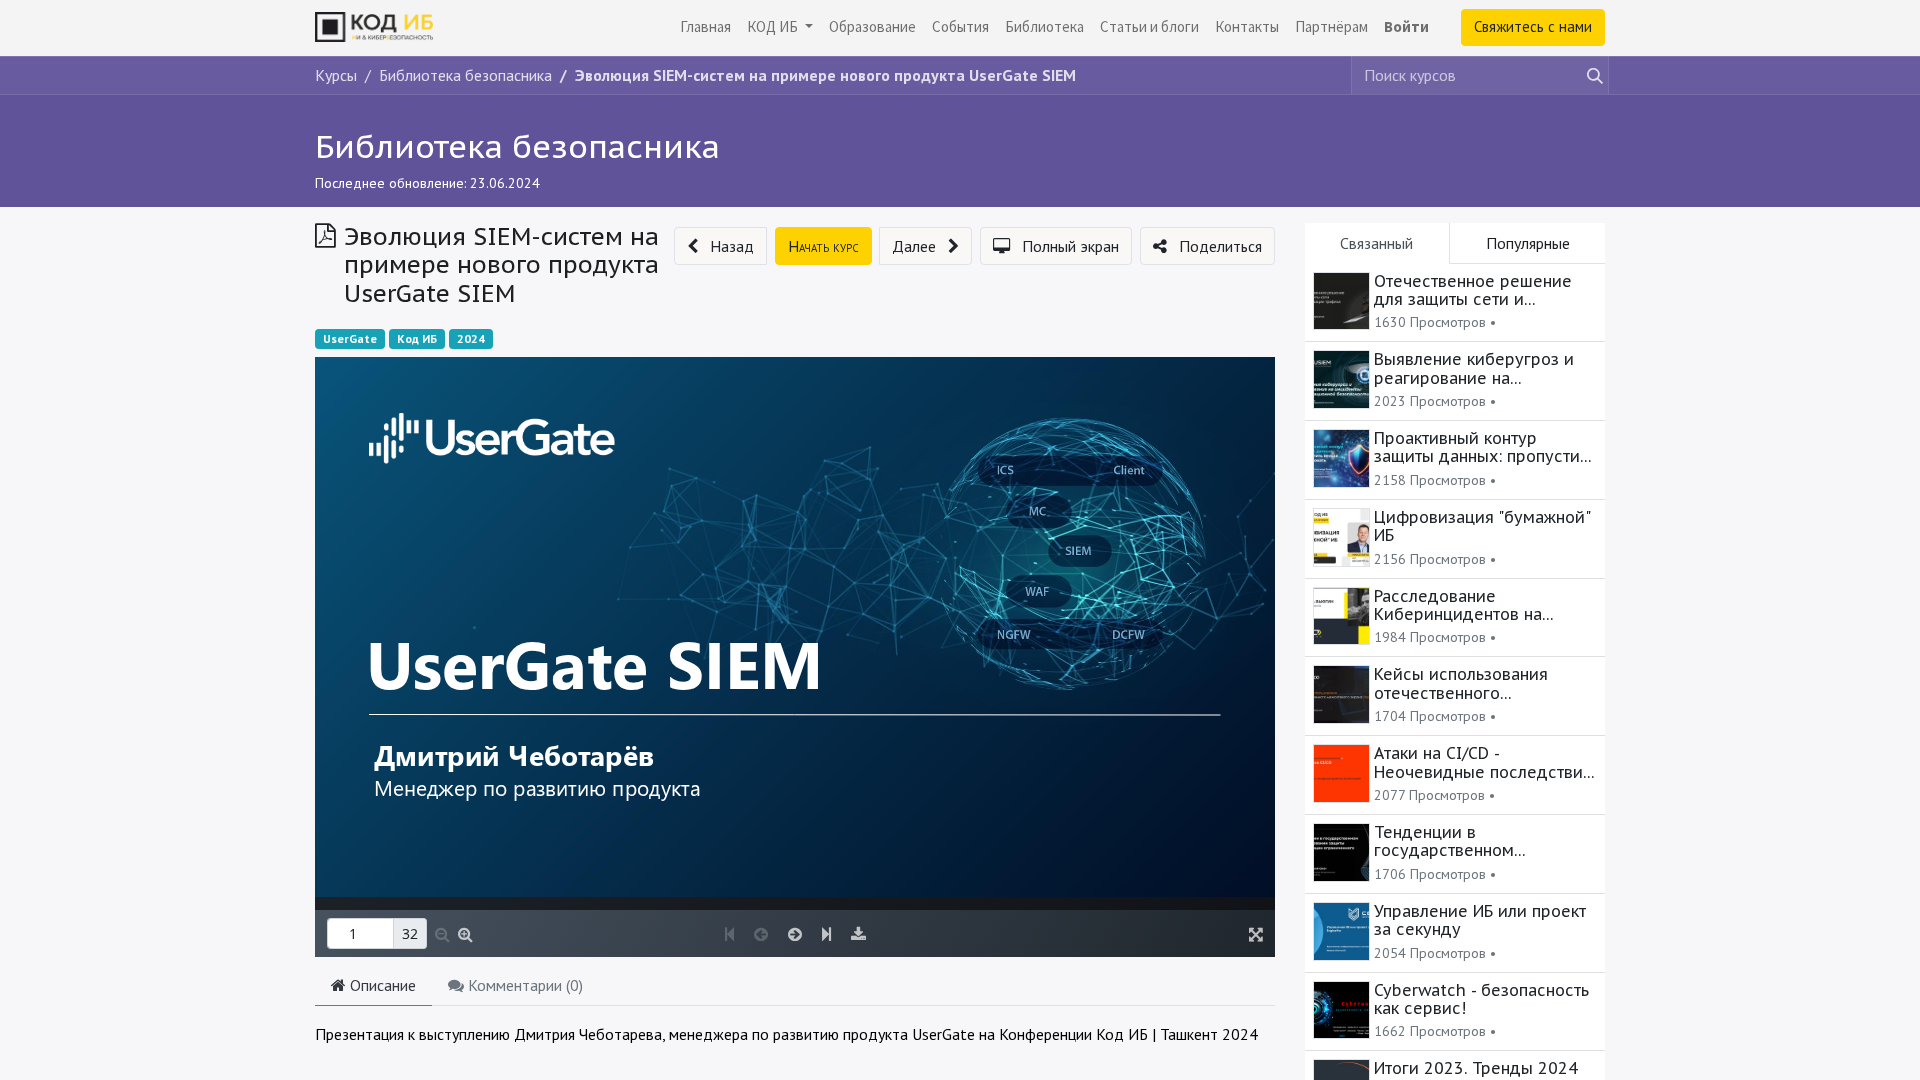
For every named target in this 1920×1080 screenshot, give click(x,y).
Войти (1406, 26)
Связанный (1376, 243)
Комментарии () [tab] (523, 985)
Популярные (1528, 243)
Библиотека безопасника (517, 146)
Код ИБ (417, 338)
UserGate (350, 338)
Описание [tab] (381, 985)
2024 (471, 338)
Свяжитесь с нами (1533, 26)
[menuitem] (705, 27)
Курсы (336, 75)
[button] (720, 246)
